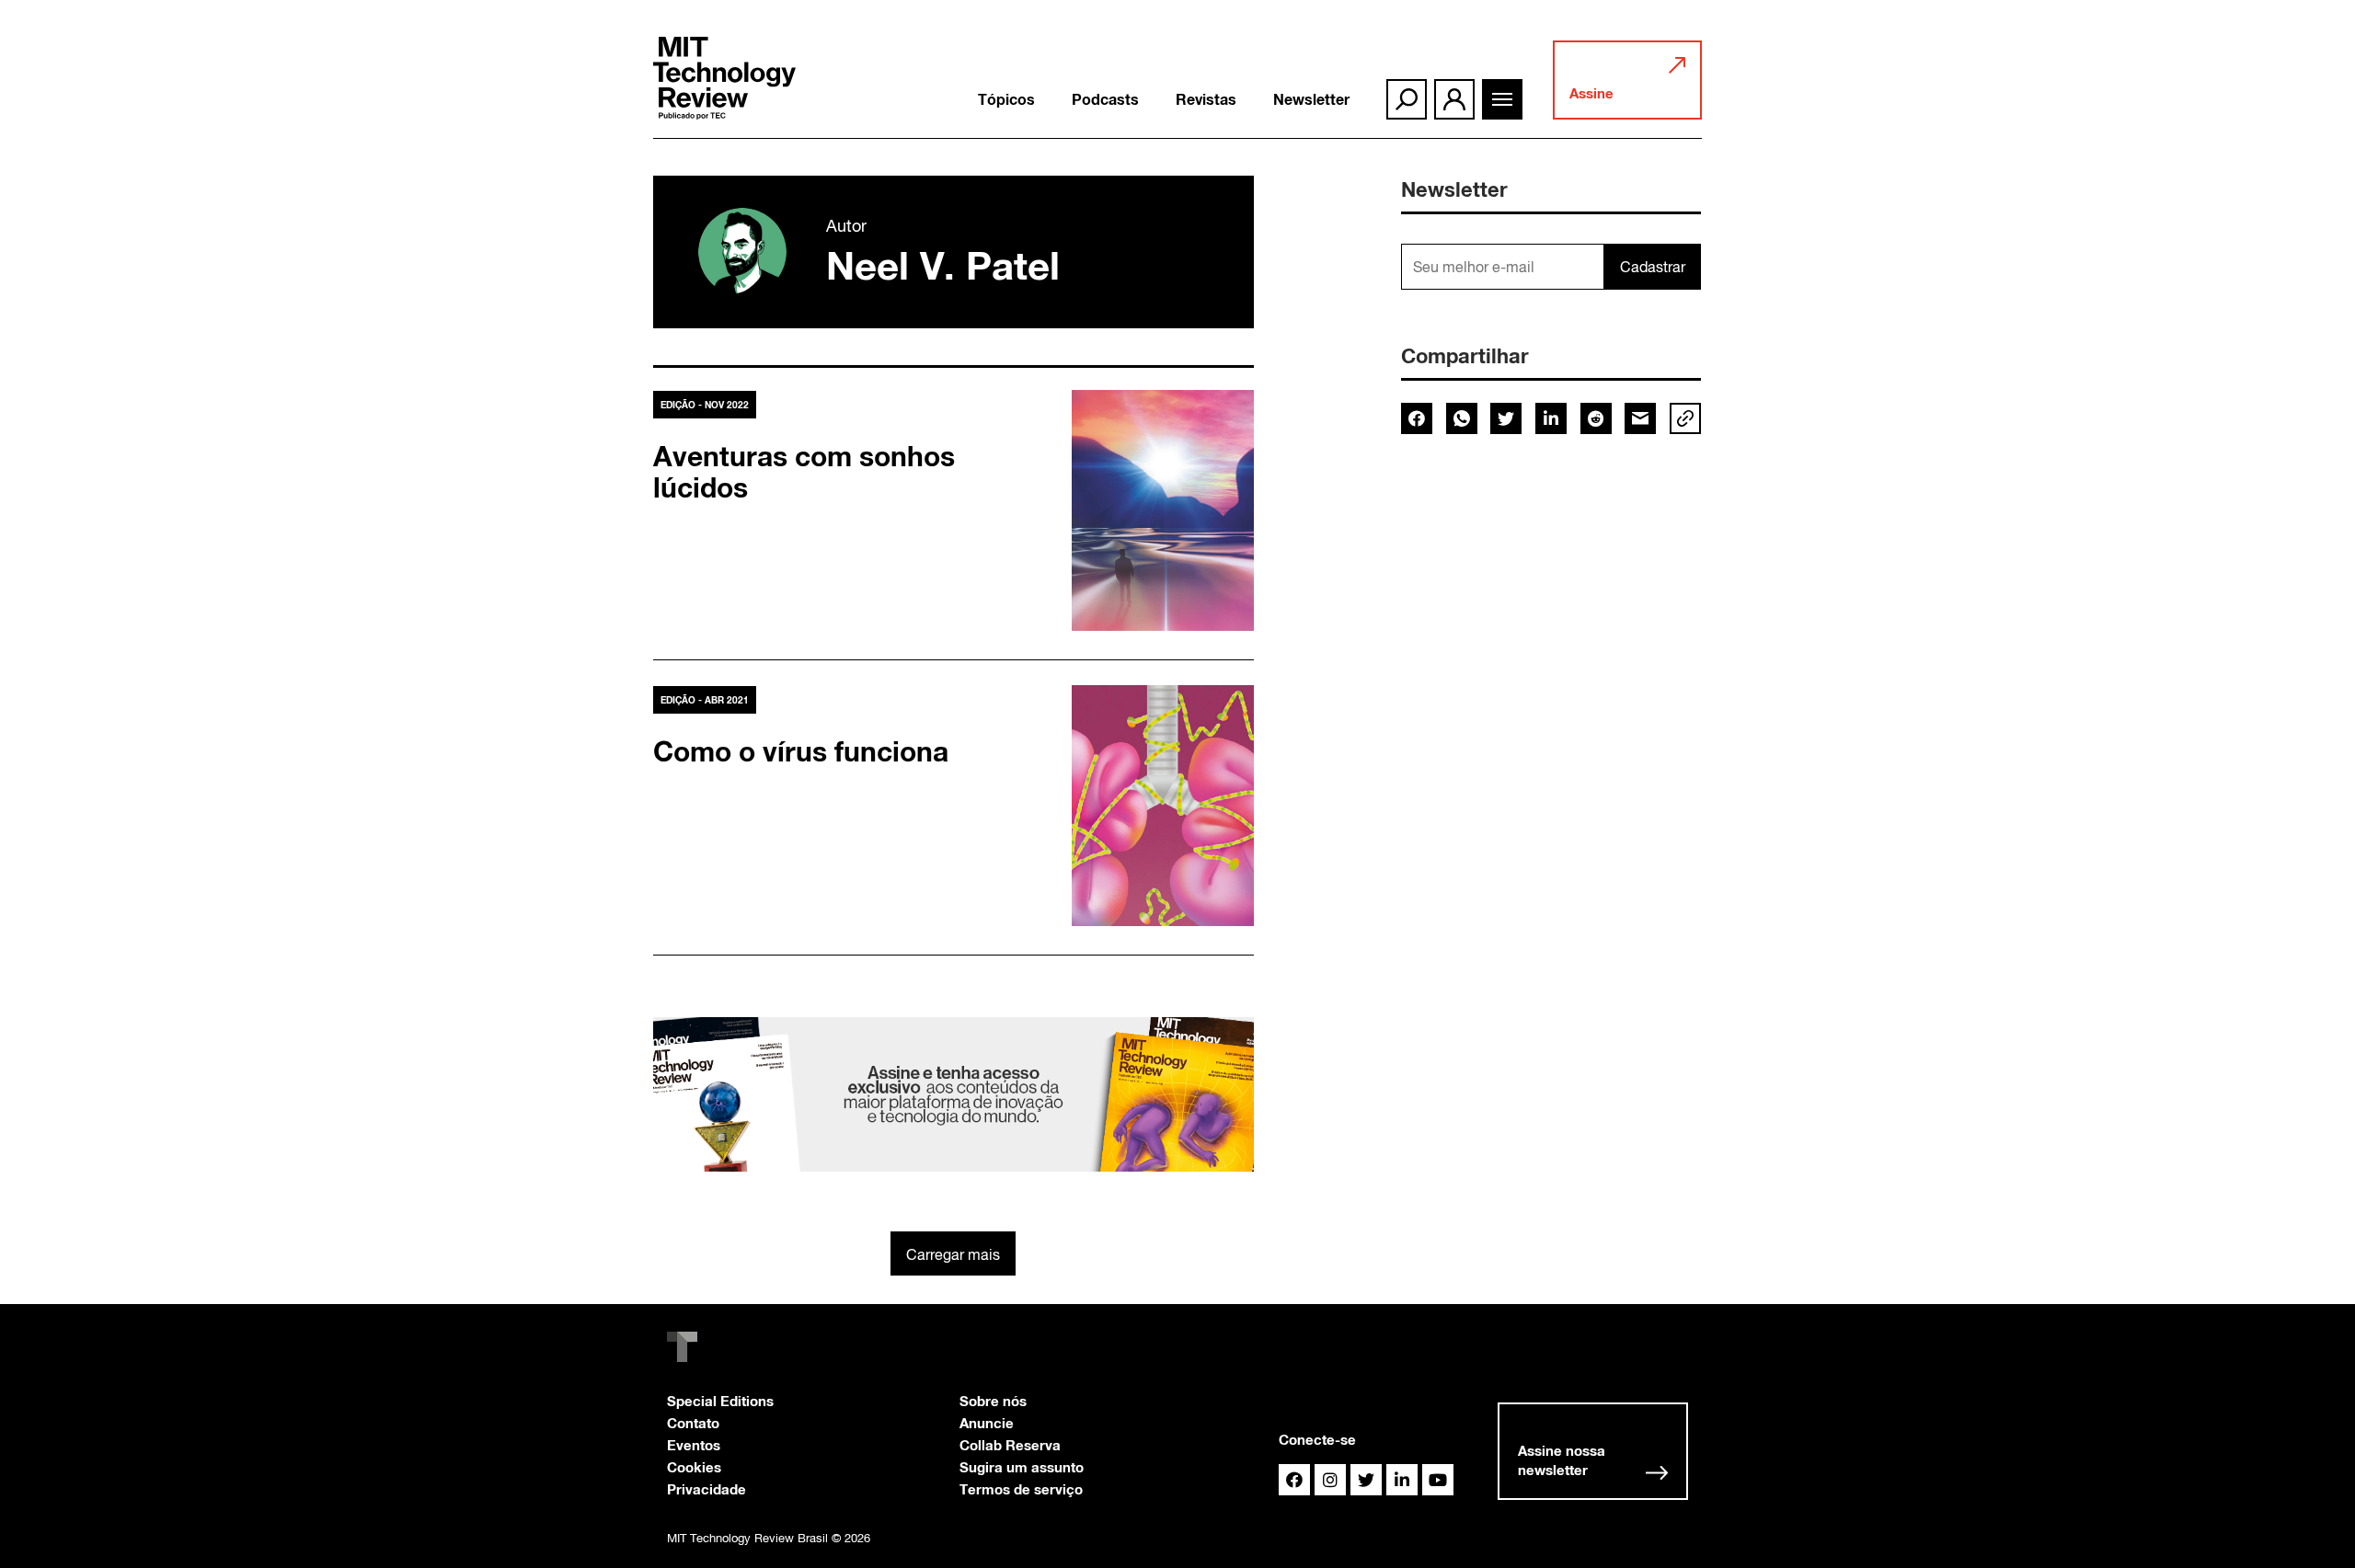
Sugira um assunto (1022, 1467)
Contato (693, 1423)
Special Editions (720, 1401)
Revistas (1206, 99)
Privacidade (706, 1489)
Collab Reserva (1010, 1445)
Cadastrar (1653, 267)
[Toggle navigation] (1502, 99)
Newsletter (1311, 99)
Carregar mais (953, 1254)
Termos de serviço (1021, 1489)
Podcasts (1105, 99)
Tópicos (1006, 99)
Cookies (694, 1467)
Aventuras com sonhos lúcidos (804, 472)
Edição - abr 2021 (705, 700)
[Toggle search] (1407, 99)
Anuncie (987, 1423)
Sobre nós (993, 1401)
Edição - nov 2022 (705, 405)
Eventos (694, 1445)
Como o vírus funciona (801, 751)
